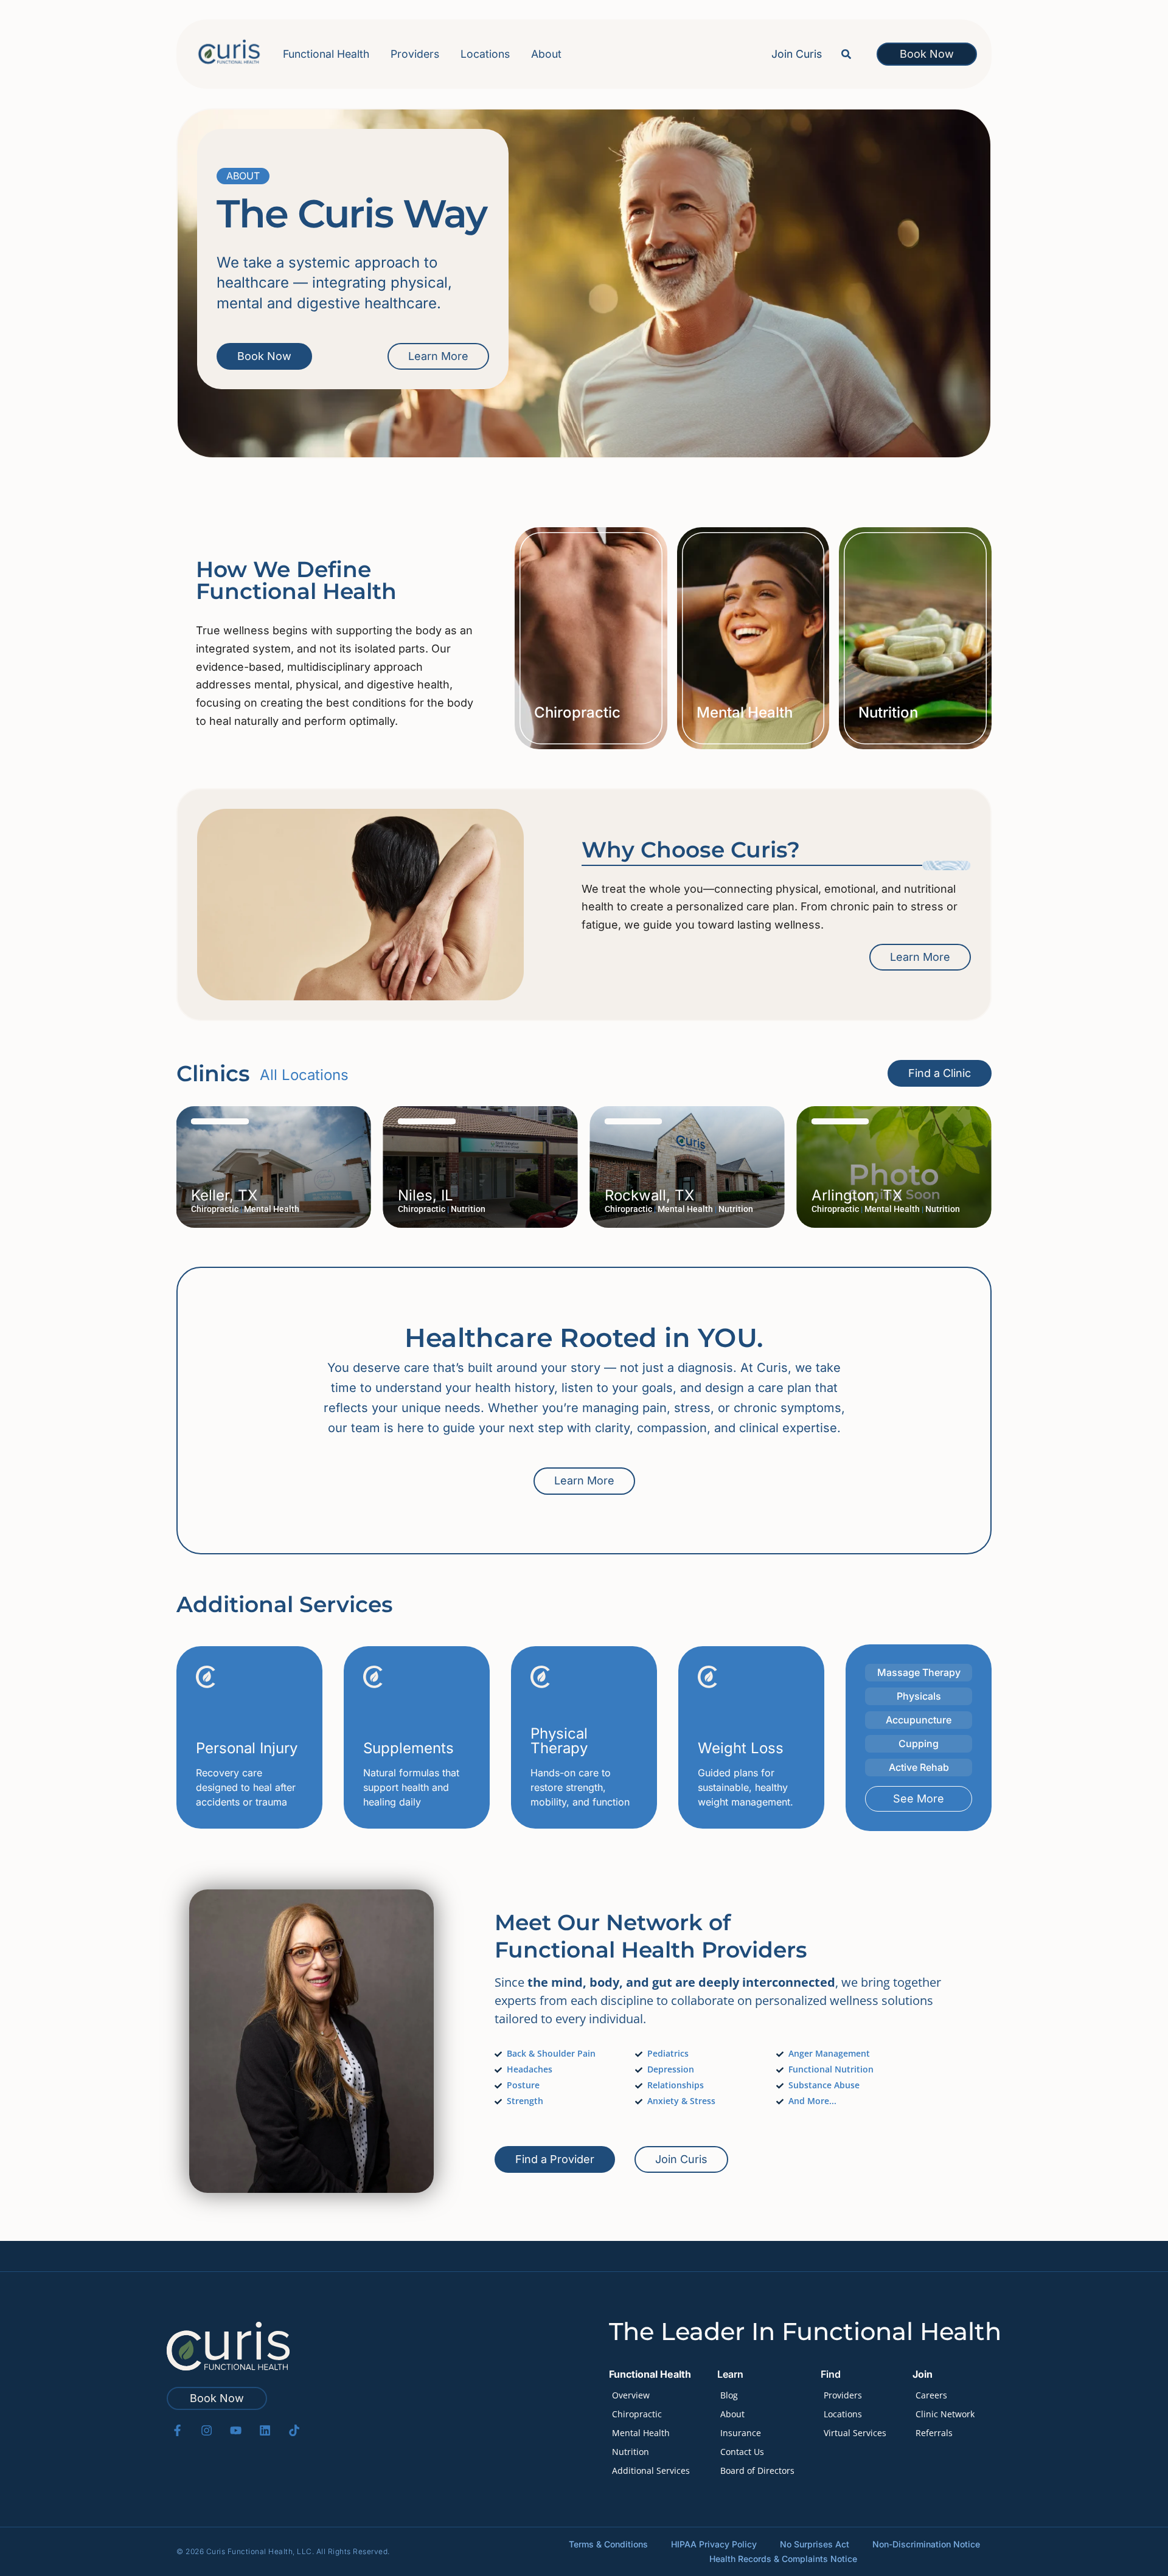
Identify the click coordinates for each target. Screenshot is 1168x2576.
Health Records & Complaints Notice (783, 2559)
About (546, 54)
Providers (415, 54)
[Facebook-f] (177, 2430)
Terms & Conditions (608, 2544)
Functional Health (326, 54)
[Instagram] (207, 2430)
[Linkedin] (265, 2430)
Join (923, 2374)
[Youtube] (236, 2430)
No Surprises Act (815, 2544)
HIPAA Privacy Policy (714, 2544)
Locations (485, 54)
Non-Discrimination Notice (926, 2544)
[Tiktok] (294, 2430)
